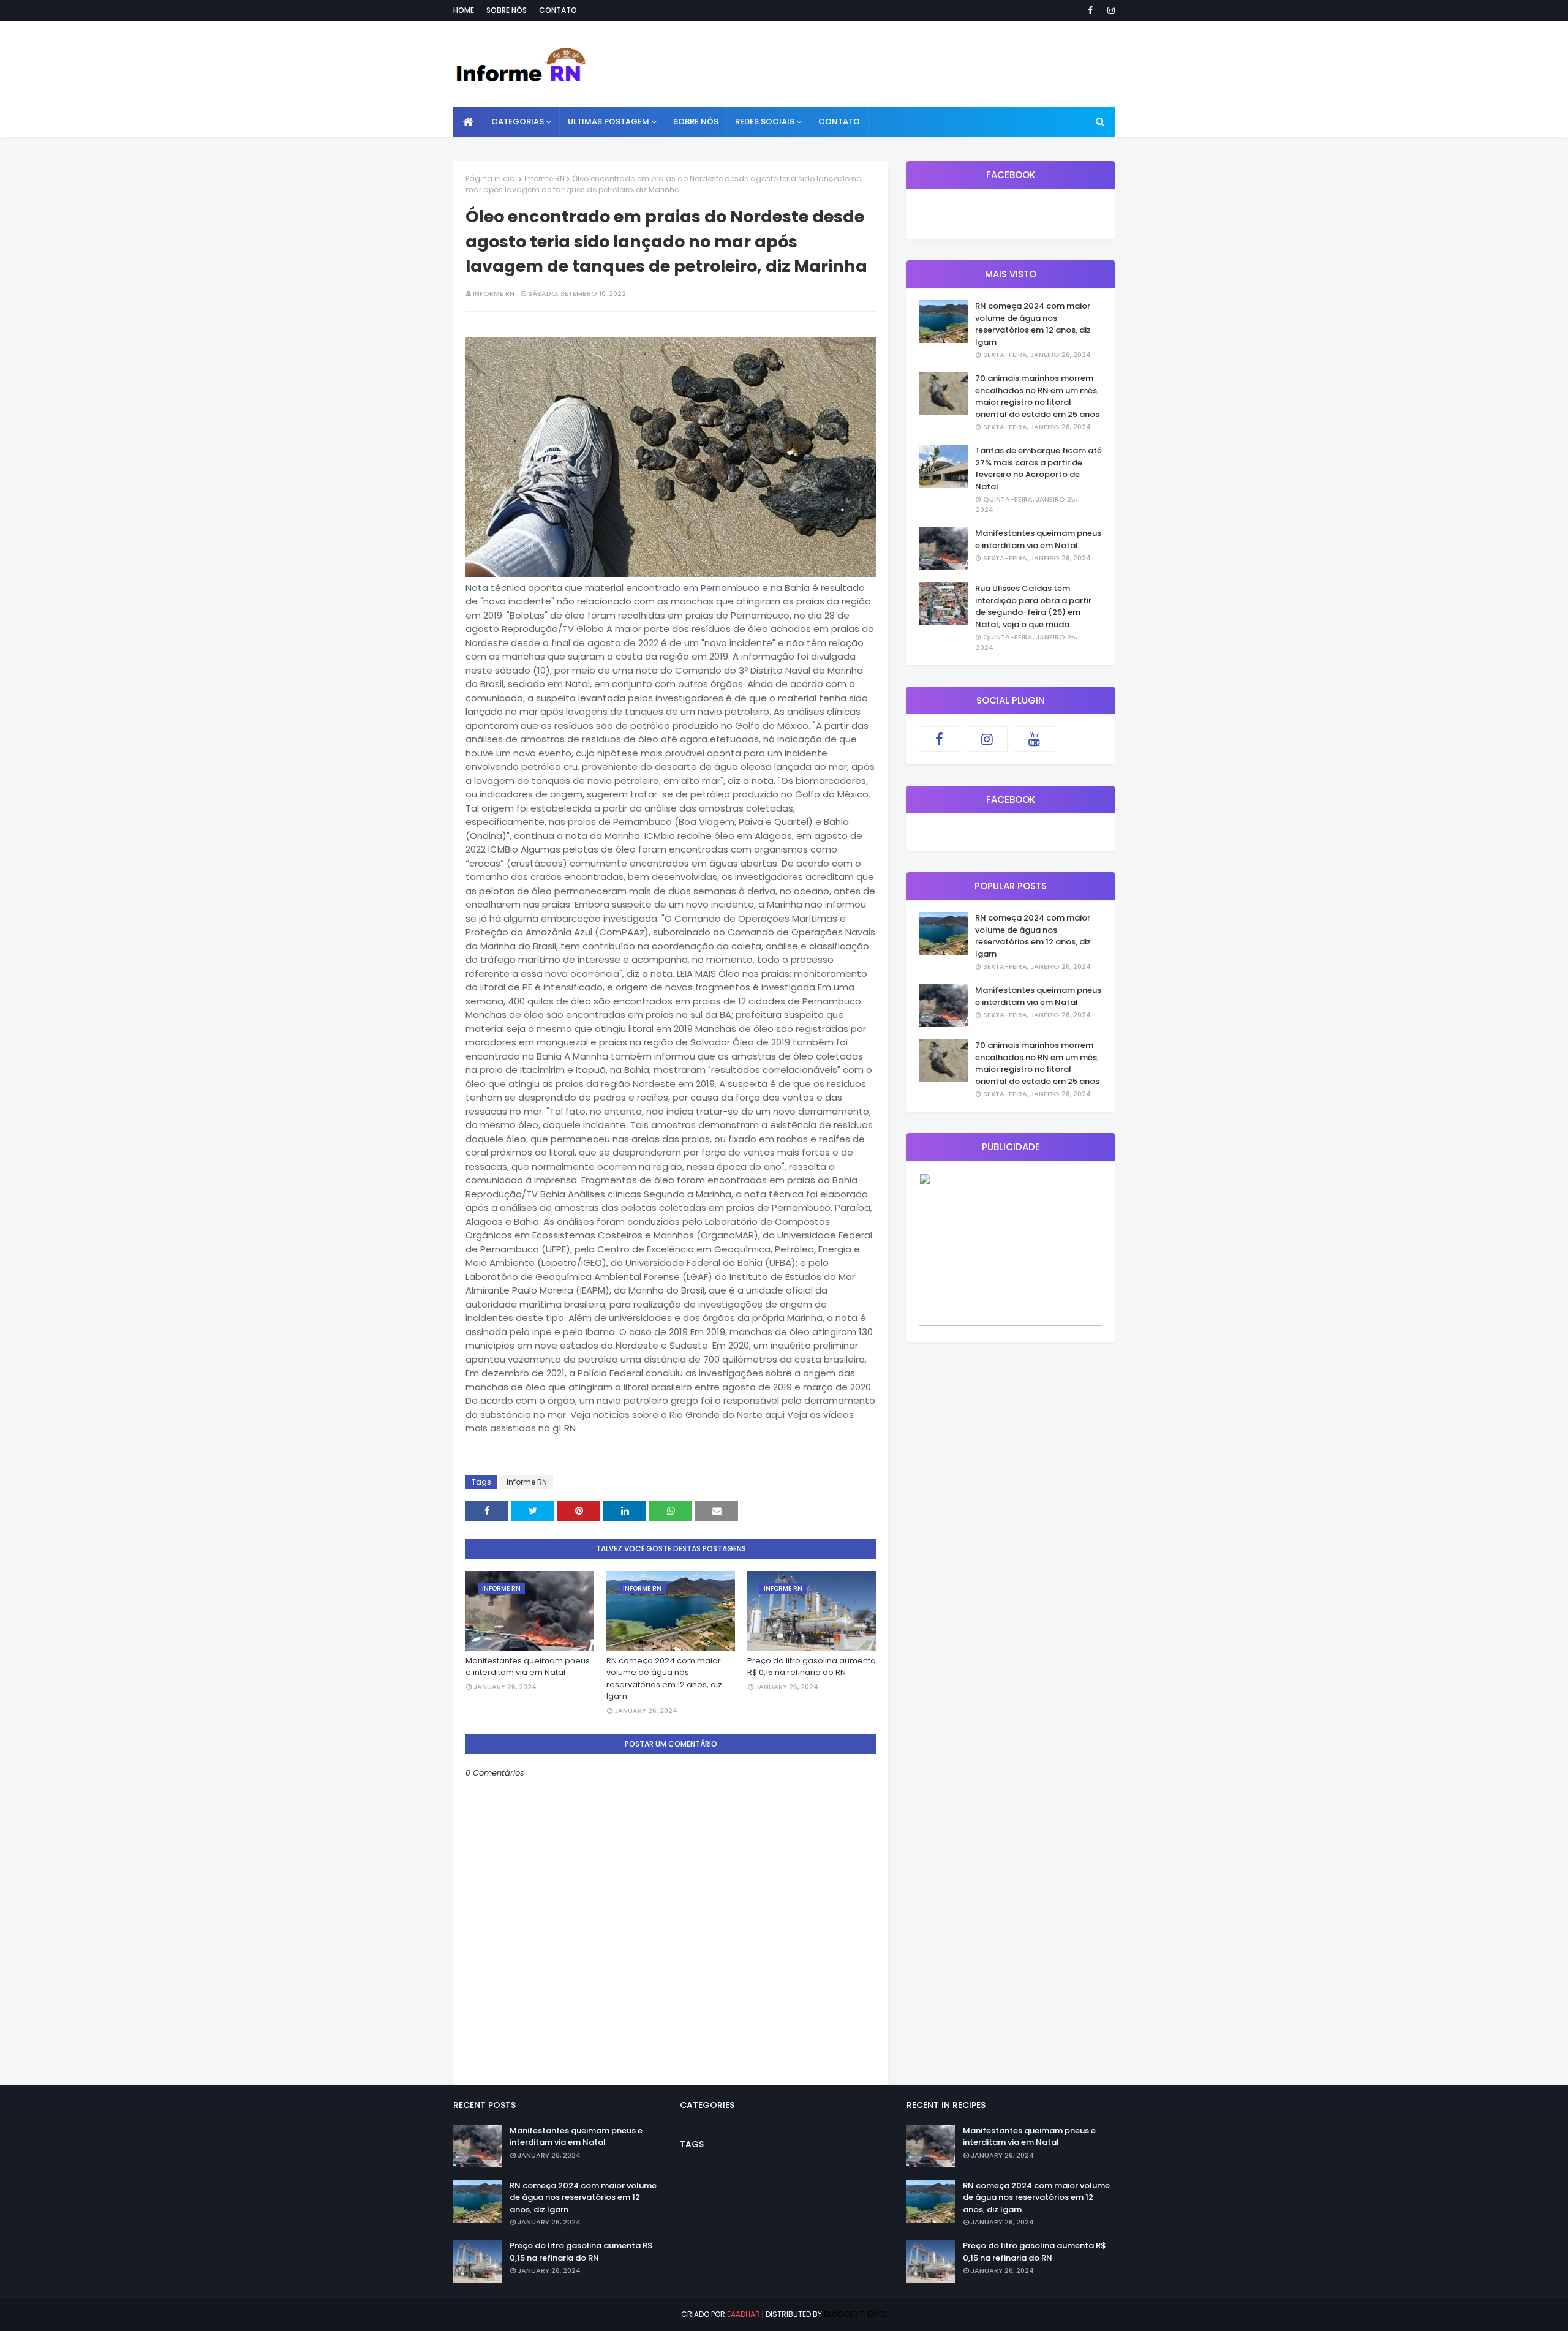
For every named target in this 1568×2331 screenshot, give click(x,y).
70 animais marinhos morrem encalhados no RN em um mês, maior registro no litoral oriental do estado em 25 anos (1037, 396)
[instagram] (1109, 10)
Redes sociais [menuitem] (765, 122)
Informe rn (494, 293)
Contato (558, 10)
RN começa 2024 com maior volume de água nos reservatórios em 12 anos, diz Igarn (664, 1679)
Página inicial (491, 179)
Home (464, 10)
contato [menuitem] (839, 122)
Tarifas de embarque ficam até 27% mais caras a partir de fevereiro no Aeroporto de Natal (1038, 469)
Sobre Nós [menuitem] (696, 122)
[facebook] (1090, 10)
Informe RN (545, 179)
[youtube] (1035, 739)
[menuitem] (468, 122)
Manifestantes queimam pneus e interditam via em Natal (528, 1667)
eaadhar (744, 2314)
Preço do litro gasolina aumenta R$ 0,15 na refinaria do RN (812, 1667)
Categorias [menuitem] (518, 122)
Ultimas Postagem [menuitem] (609, 122)
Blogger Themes (856, 2314)
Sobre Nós (507, 10)
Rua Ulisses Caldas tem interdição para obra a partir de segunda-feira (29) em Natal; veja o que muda (1033, 606)
